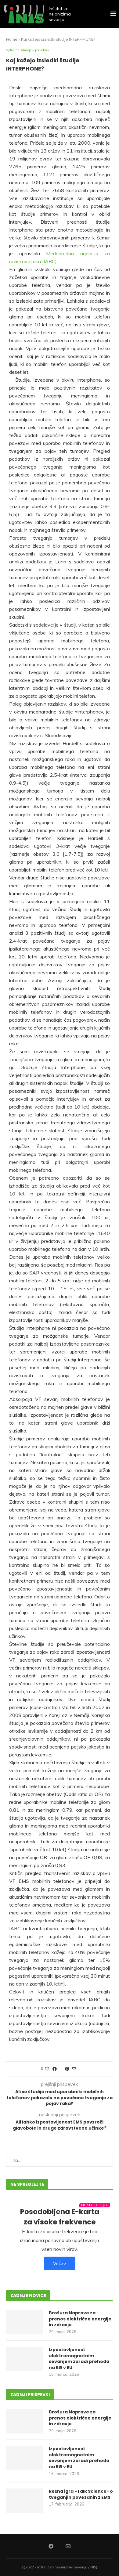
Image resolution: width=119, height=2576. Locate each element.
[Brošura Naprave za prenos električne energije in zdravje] (24, 2322)
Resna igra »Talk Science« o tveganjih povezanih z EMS (81, 2494)
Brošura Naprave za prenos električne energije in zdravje (80, 2319)
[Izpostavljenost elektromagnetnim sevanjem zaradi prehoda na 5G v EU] (24, 2359)
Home (12, 39)
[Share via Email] (74, 2069)
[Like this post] (47, 2069)
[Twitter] (60, 2546)
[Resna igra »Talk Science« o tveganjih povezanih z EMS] (24, 2501)
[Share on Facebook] (55, 2069)
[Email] (68, 2546)
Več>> (60, 2263)
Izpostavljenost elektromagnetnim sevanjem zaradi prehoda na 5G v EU (79, 2359)
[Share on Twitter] (61, 2069)
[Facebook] (51, 2546)
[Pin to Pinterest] (67, 2069)
